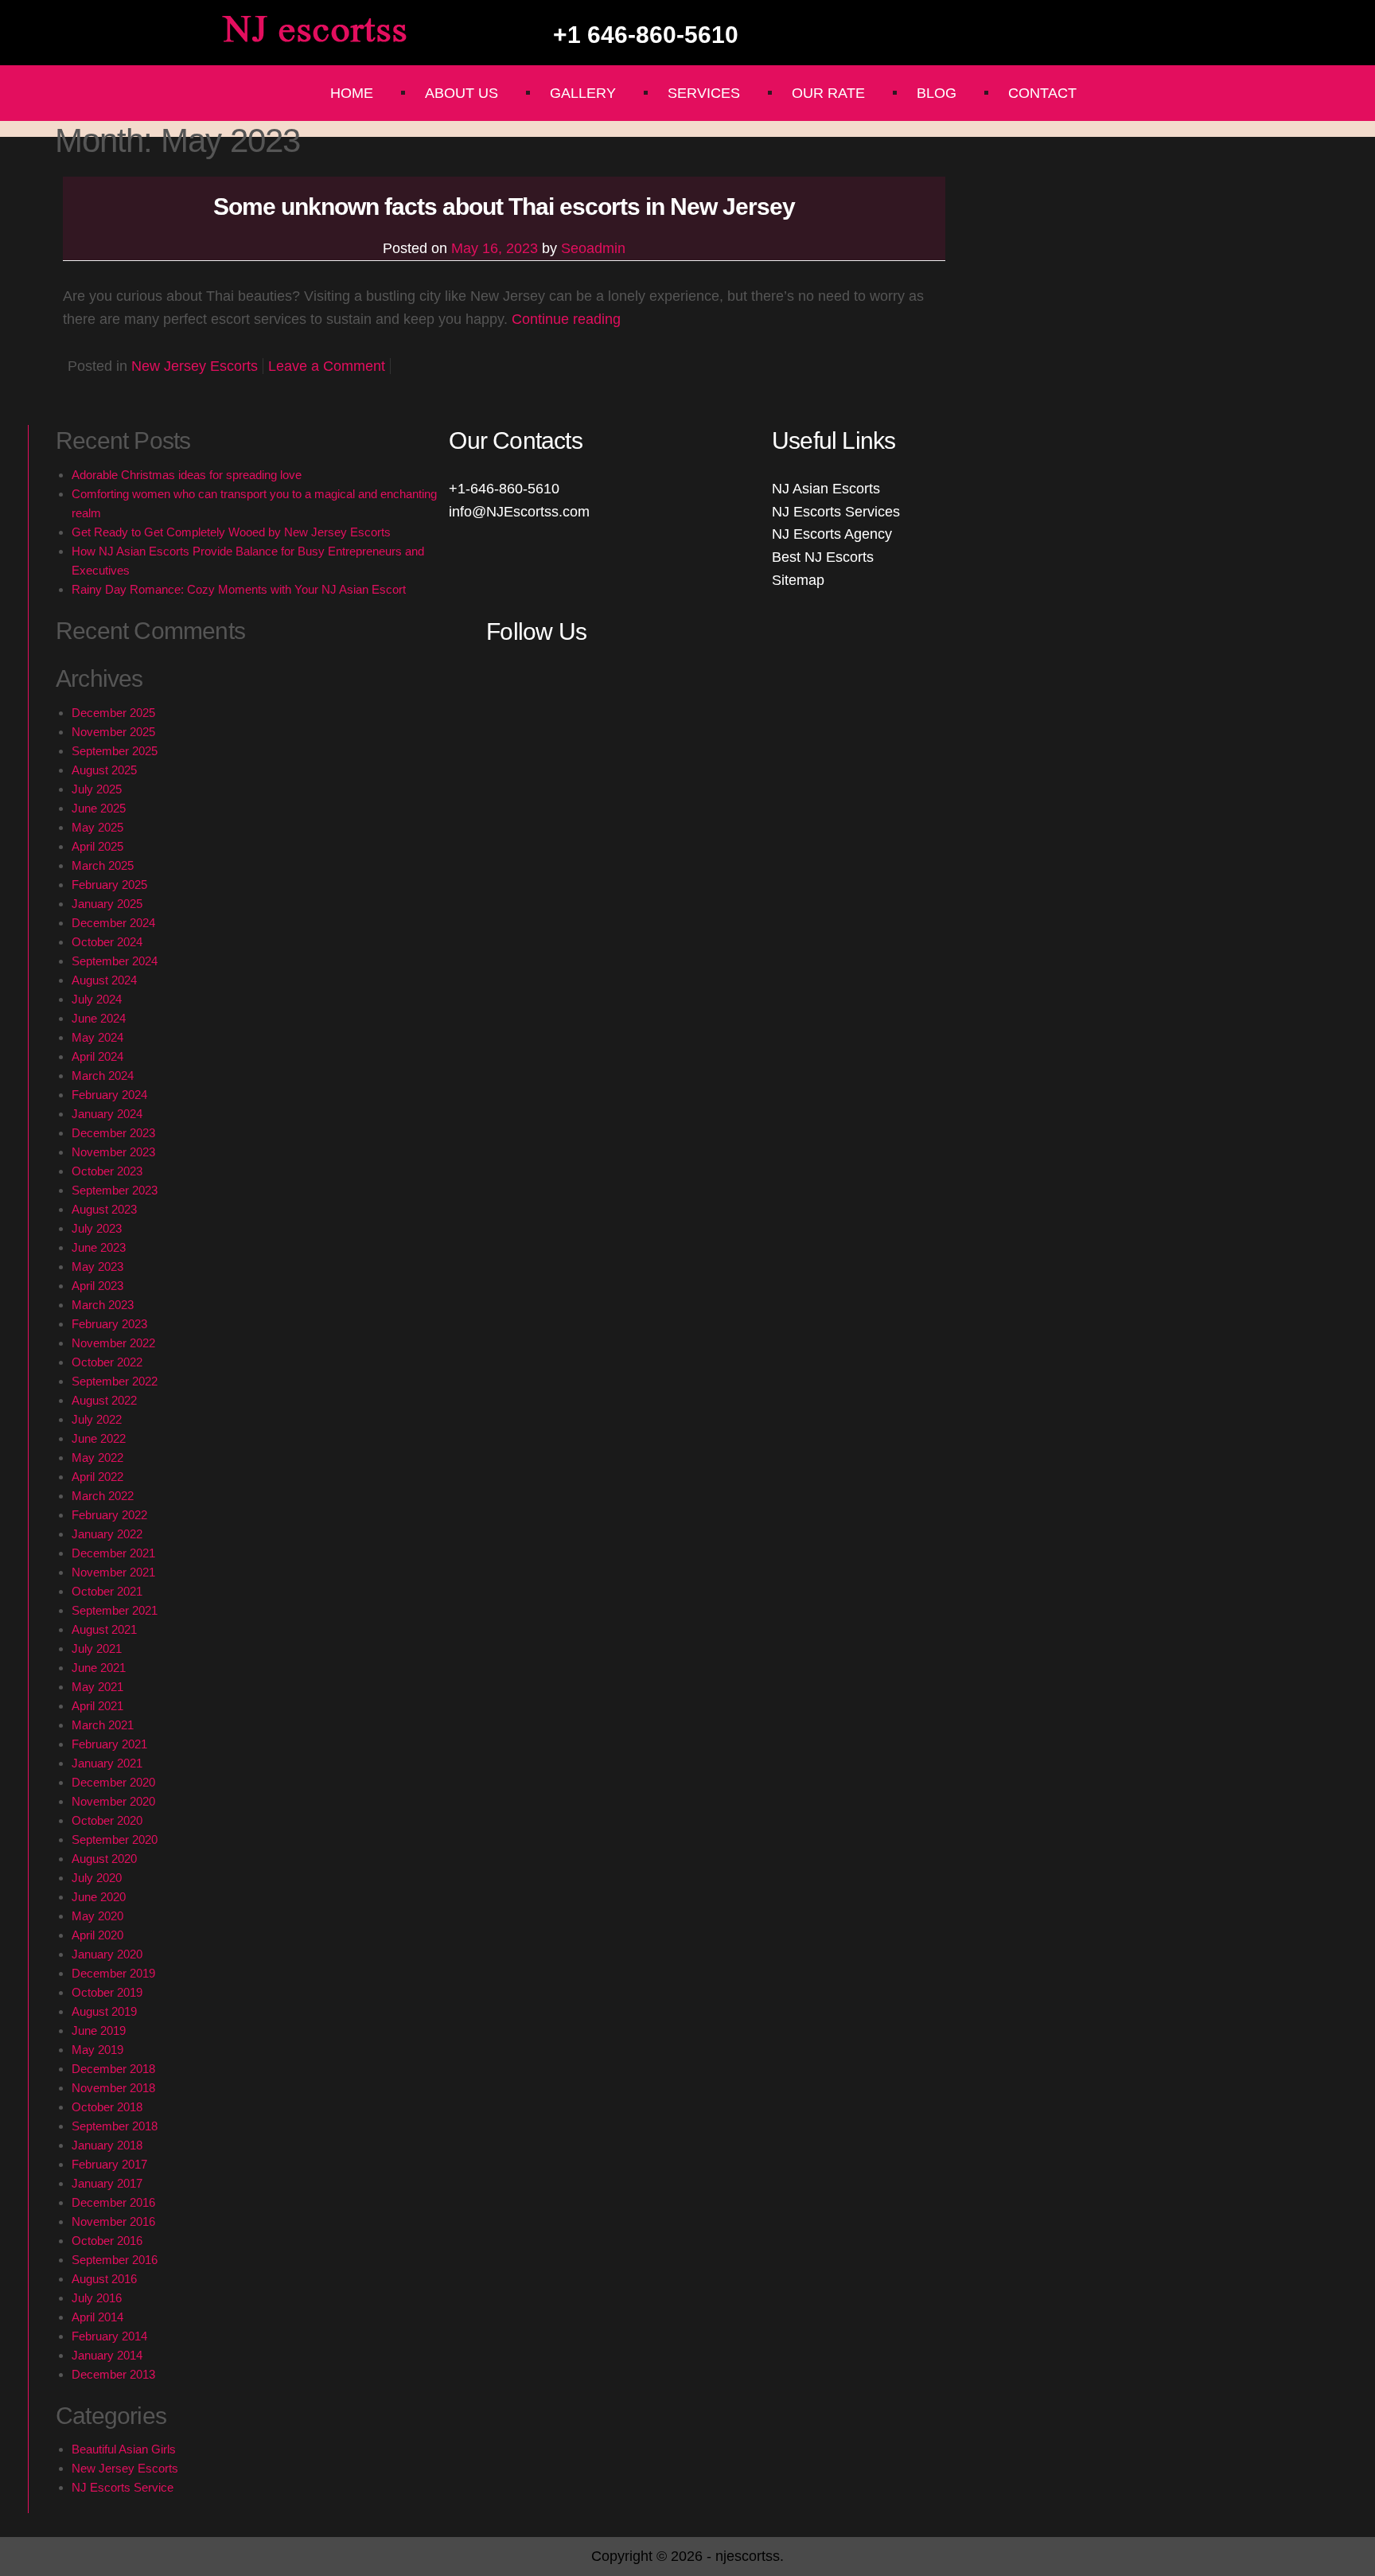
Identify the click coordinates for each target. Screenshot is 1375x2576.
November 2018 (113, 2088)
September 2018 (115, 2126)
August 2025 (104, 770)
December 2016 (113, 2202)
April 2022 (97, 1477)
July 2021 (97, 1648)
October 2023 (107, 1171)
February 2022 (109, 1515)
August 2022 (104, 1400)
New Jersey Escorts (195, 366)
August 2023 (104, 1209)
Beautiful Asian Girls (124, 2449)
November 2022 (113, 1343)
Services (704, 93)
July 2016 (97, 2298)
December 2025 (113, 713)
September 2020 (115, 1839)
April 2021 (97, 1706)
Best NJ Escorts (823, 557)
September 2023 (115, 1190)
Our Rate (828, 93)
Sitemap (798, 580)
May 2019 (97, 2050)
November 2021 (113, 1572)
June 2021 (99, 1668)
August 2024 (104, 980)
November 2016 (113, 2221)
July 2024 (97, 999)
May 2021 (97, 1687)
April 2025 (97, 846)
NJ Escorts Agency (832, 534)
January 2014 (107, 2355)
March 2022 (103, 1496)
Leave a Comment (327, 366)
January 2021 (107, 1763)
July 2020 (97, 1878)
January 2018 (107, 2145)
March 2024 (103, 1076)
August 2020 (104, 1859)
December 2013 (113, 2374)
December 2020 (113, 1782)
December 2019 (113, 1973)
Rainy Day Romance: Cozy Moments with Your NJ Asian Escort (239, 589)
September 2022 (115, 1381)
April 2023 (97, 1286)
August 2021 (104, 1629)
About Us (462, 93)
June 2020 (99, 1897)
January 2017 (107, 2183)
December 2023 (113, 1133)
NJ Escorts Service (123, 2487)
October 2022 (107, 1362)
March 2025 (103, 865)
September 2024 (115, 961)
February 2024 (109, 1095)
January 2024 (107, 1114)
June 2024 (99, 1018)
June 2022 (99, 1438)
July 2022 (97, 1419)
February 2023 (109, 1324)
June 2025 (99, 808)
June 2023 (99, 1247)
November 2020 (113, 1801)
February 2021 (109, 1744)
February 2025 (109, 885)
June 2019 (99, 2030)
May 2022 (97, 1458)
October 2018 (107, 2107)
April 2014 (97, 2317)
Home (352, 93)
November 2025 (113, 732)
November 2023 (113, 1152)
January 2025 (107, 904)
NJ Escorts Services (836, 512)
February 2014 (109, 2336)
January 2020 (107, 1954)
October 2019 (107, 1992)
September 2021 (115, 1610)
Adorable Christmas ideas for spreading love (187, 475)
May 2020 (97, 1916)
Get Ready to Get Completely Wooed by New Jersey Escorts (231, 532)
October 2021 (107, 1591)
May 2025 (97, 827)
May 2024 (97, 1037)
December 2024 (113, 923)
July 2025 (97, 789)
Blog (937, 93)
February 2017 (109, 2164)
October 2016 (107, 2241)
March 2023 (103, 1305)
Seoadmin (593, 248)
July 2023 (97, 1228)
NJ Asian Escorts (826, 489)
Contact (1042, 93)
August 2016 (104, 2279)
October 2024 (107, 942)
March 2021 (103, 1725)
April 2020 (97, 1935)
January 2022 (107, 1534)
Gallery (583, 93)
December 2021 (113, 1553)
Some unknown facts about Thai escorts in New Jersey (504, 207)
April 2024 (97, 1056)
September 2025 (115, 751)
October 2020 (107, 1820)
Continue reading (566, 319)
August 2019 (104, 2011)
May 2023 (97, 1267)
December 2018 (113, 2069)
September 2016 (115, 2260)
